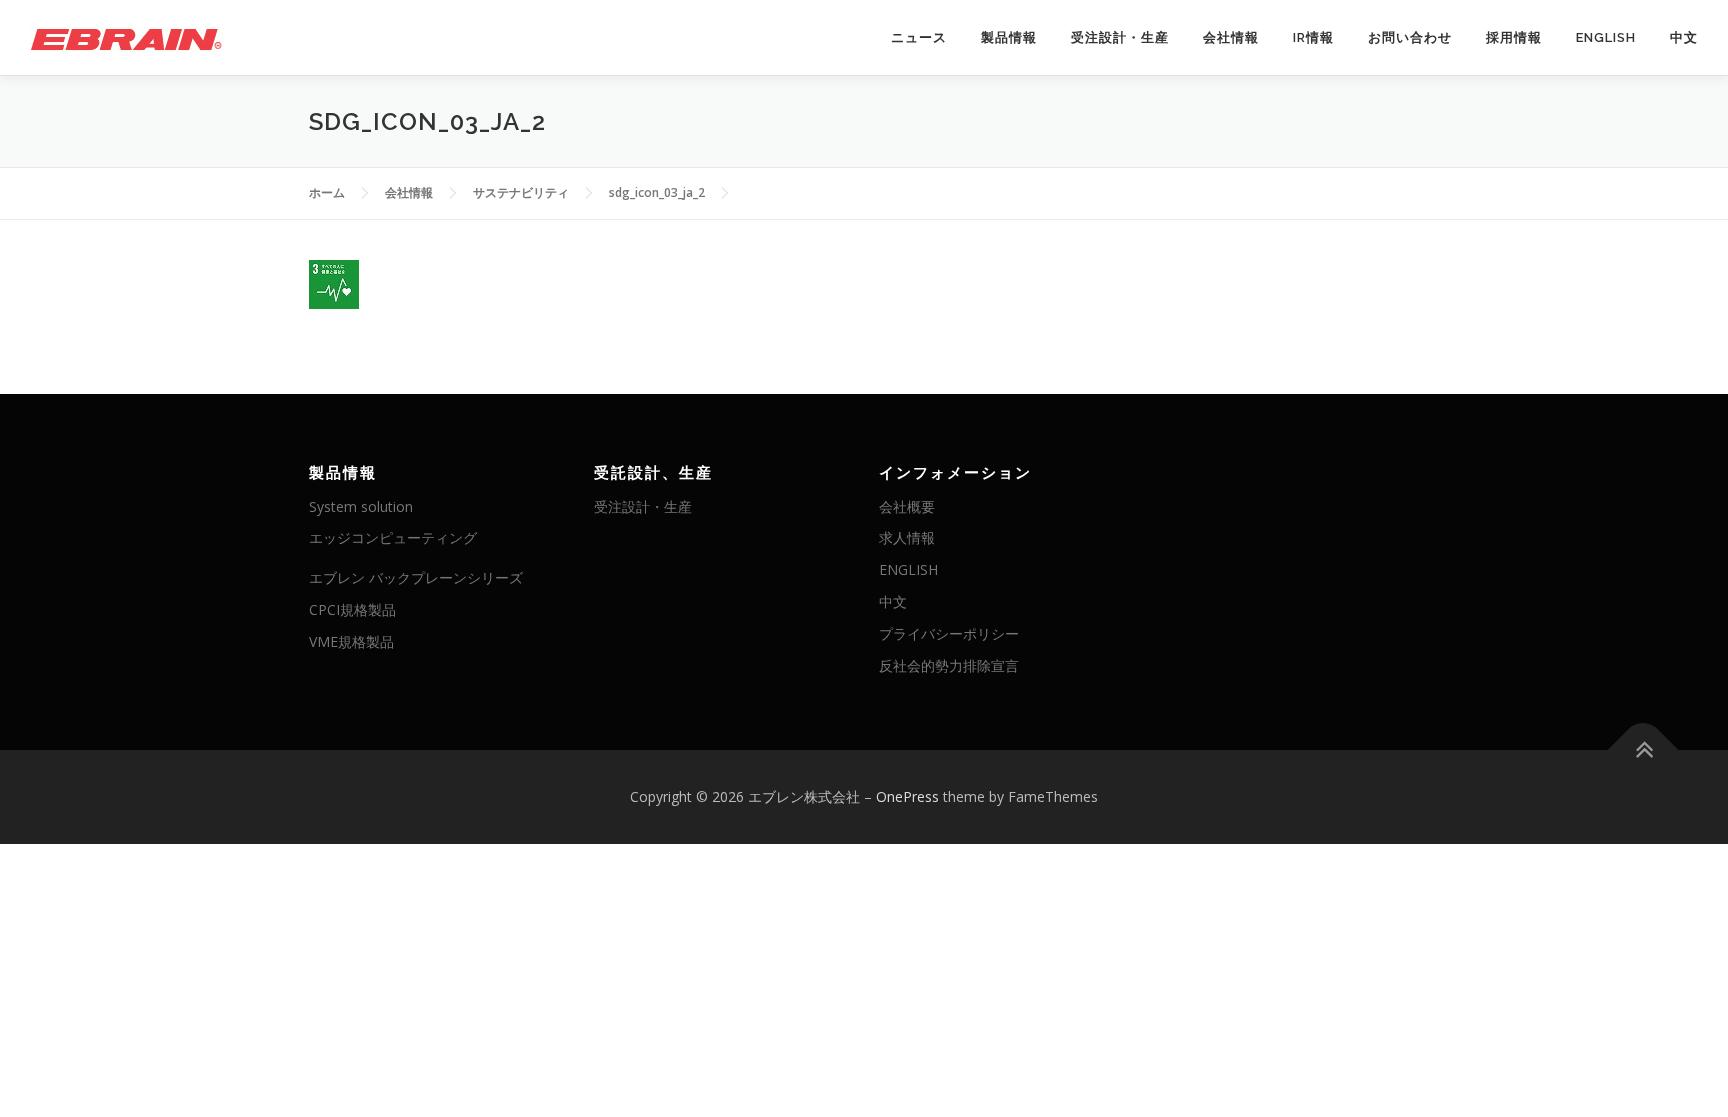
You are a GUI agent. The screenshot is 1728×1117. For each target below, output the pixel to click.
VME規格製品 (351, 641)
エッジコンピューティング (393, 537)
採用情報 (1514, 37)
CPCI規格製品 (352, 609)
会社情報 (1231, 37)
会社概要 (907, 506)
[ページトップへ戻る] (1643, 750)
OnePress (907, 796)
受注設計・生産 (1120, 37)
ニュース (919, 37)
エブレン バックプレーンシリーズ (416, 577)
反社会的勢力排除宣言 (949, 665)
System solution (361, 506)
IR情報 (1313, 37)
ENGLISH (1606, 37)
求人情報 (907, 537)
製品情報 (1009, 37)
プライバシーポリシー (949, 633)
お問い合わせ (1410, 37)
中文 (1684, 37)
